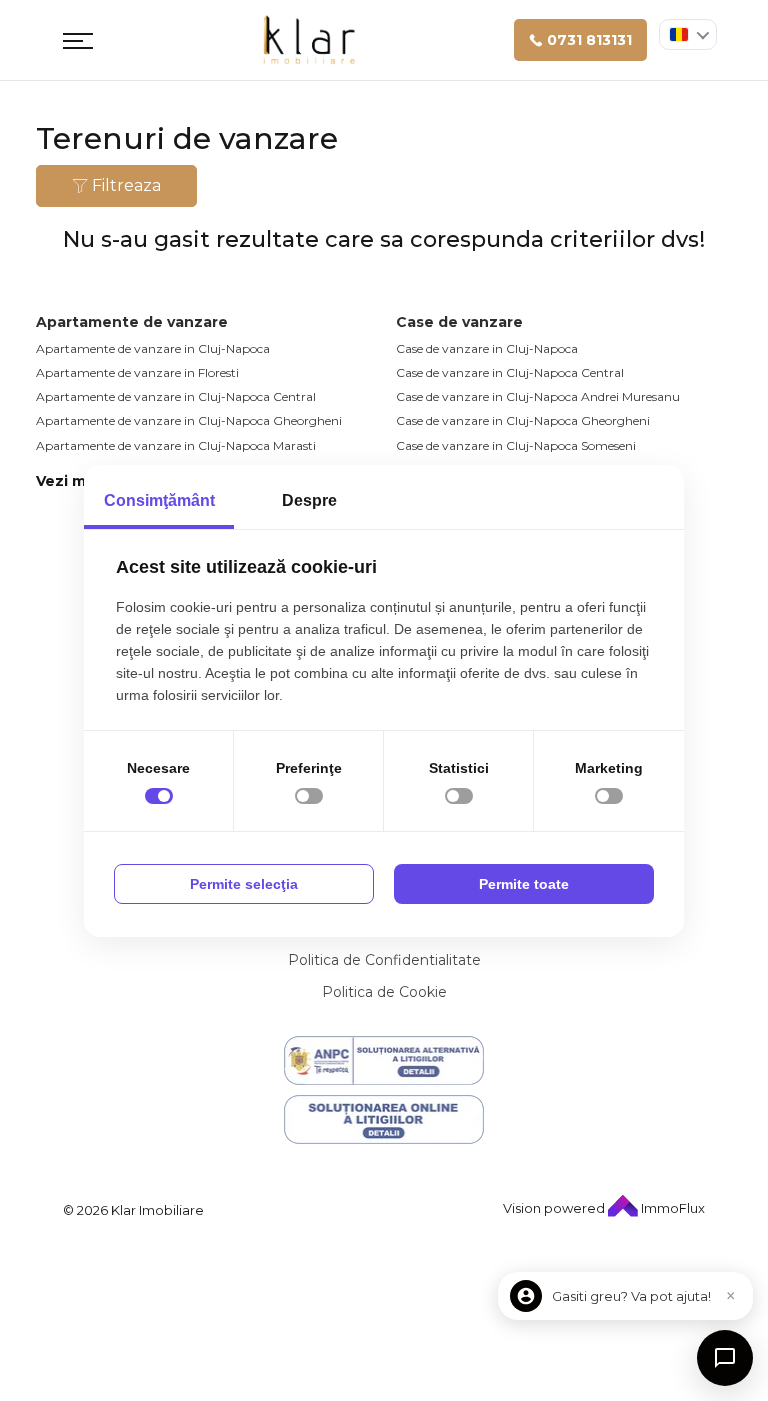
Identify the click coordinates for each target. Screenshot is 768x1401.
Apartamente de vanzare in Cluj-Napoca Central (176, 396)
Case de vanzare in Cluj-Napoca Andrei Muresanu (538, 396)
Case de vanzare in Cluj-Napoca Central (510, 372)
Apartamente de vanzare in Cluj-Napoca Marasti (176, 445)
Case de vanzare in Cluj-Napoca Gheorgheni (523, 420)
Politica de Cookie (384, 992)
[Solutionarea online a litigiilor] (384, 1119)
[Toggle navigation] (78, 40)
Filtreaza (124, 185)
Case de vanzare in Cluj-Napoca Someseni (516, 445)
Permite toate (524, 884)
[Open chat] (725, 1358)
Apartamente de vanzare (132, 322)
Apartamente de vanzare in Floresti (137, 372)
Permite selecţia (244, 884)
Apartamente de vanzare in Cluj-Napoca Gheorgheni (189, 420)
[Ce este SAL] (384, 1060)
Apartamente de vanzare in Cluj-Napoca (153, 348)
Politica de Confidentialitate (384, 960)
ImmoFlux (671, 1208)
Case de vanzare (459, 322)
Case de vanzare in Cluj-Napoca (487, 348)
